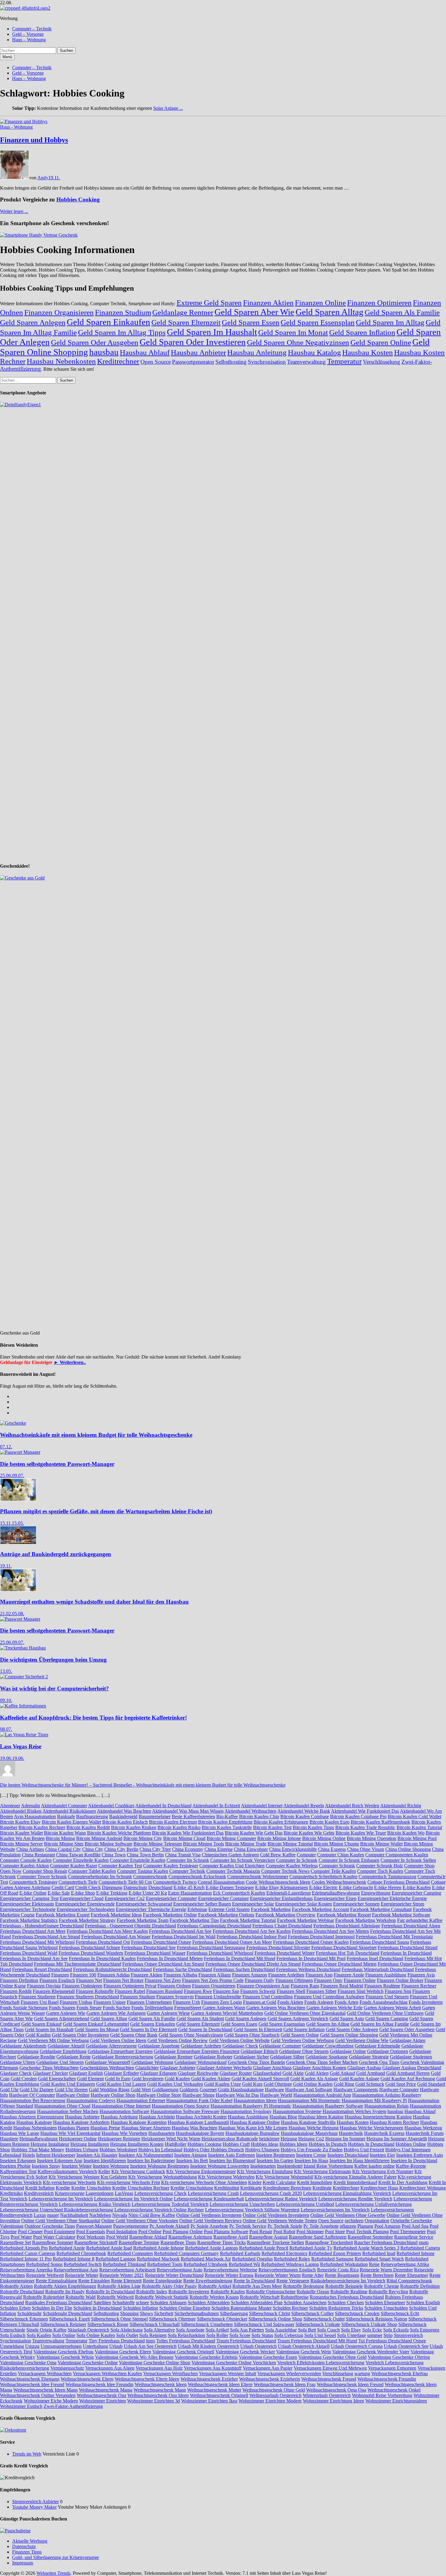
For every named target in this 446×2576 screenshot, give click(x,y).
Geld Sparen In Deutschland (205, 2029)
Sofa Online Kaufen (96, 2335)
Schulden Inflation (140, 2308)
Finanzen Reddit (16, 1991)
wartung (362, 2373)
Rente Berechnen (377, 2275)
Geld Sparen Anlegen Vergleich (298, 2019)
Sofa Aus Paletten (247, 2330)
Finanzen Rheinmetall (54, 1991)
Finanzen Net (89, 1980)
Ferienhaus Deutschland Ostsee (161, 1942)
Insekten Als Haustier (97, 2155)
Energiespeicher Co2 (125, 1898)
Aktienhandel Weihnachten (250, 1811)
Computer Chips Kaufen (341, 1855)
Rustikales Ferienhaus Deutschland (59, 2303)
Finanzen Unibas (76, 2002)
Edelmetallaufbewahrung (336, 1893)
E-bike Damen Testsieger (230, 1887)
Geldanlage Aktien (407, 2040)
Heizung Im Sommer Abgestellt (397, 2139)
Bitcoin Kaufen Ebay (20, 1822)
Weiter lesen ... (14, 211)
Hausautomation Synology (246, 2111)
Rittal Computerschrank (409, 2281)
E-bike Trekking (112, 1893)
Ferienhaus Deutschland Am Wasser (116, 1937)
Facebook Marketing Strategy (87, 1920)
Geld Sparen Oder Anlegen (352, 2029)
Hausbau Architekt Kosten (201, 2117)
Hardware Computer (399, 2090)
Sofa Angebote (190, 2330)
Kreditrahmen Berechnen (287, 2188)
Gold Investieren (148, 2079)
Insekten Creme (311, 2155)
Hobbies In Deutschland (371, 2144)
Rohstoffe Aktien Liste (119, 2286)
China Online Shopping (408, 1849)
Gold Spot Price (401, 2084)
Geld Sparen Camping (387, 2019)
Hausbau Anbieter (198, 352)
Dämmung (112, 1887)
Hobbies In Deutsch (328, 2144)
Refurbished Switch (83, 2264)
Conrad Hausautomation (221, 1882)
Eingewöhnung (376, 1893)
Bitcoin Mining (60, 1838)
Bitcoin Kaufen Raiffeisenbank (380, 1822)
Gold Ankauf (342, 2073)
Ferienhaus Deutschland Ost (103, 1942)
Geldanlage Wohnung (152, 2062)
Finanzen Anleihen (286, 1975)
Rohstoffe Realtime (349, 2292)
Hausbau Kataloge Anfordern (81, 2122)
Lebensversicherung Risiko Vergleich (95, 2204)
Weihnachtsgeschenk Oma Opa (336, 2390)
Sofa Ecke (372, 2330)
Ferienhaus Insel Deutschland (375, 1958)
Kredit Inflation (40, 2188)
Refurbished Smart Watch (379, 2259)
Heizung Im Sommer (345, 2139)
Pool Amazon (387, 2226)
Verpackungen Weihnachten (45, 2373)
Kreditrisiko (11, 2193)
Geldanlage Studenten (411, 2057)
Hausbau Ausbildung (248, 2117)
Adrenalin (30, 1806)
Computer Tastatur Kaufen (143, 1871)
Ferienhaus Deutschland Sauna (379, 1942)
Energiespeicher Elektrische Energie (392, 1898)
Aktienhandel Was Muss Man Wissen (188, 1811)
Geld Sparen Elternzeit (186, 322)
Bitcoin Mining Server (21, 1844)
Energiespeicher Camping (416, 1893)
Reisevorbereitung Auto (180, 2270)
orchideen (354, 2221)
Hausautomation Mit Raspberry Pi (374, 2100)
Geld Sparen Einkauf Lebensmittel (96, 2024)
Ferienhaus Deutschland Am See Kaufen (252, 1931)
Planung (365, 2226)
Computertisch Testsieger (33, 1882)
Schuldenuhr (29, 2313)
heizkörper (269, 2139)
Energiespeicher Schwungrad (144, 1904)
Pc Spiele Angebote (209, 2226)
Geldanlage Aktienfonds (23, 2046)
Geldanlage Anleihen (201, 2046)
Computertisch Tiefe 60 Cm (125, 1882)
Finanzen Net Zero (163, 1980)
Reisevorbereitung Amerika (26, 2270)
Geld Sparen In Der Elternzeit (148, 2029)
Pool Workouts (91, 2237)
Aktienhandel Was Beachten (124, 1811)
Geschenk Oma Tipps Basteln (256, 2062)
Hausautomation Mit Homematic (309, 2100)
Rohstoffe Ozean (313, 2292)
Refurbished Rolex (292, 2259)
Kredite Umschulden (91, 2188)
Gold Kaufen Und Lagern (121, 2084)
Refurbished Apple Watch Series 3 (366, 2248)
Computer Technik (187, 1871)
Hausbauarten (162, 2133)
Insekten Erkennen (18, 2161)
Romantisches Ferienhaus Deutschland (347, 2297)
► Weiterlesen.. (70, 1362)
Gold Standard (431, 2084)
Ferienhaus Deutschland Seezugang (211, 1948)
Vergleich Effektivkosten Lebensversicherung (321, 2363)
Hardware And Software (309, 2090)
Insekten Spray (46, 2166)
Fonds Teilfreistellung (152, 2008)
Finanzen (60, 1975)
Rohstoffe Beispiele (344, 2286)
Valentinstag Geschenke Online (88, 2363)
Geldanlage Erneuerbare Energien (120, 2051)
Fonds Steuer (89, 2008)
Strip (388, 2335)
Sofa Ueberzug (289, 2335)
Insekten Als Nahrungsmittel (146, 2155)
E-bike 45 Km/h (189, 1887)
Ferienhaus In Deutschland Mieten (170, 1958)
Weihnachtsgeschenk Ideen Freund (350, 2384)
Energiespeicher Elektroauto (27, 1904)
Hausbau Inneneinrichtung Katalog (378, 2117)
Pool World (117, 2237)
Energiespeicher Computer (171, 1898)
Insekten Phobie (15, 2166)
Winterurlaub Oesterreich (327, 2395)
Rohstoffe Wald (81, 2297)
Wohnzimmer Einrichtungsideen (396, 2401)
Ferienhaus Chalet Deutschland (282, 1926)
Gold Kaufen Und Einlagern (68, 2084)
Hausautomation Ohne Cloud (62, 2106)
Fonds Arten (346, 2002)
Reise (374, 2264)
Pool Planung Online (183, 2232)
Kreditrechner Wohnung (422, 2188)
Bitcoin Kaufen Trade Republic (365, 1827)
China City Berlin (121, 1849)
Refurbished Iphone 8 (74, 2259)
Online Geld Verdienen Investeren (209, 2215)
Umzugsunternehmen (61, 2346)
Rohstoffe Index (152, 2292)
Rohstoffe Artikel (215, 2286)
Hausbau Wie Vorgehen (124, 2133)
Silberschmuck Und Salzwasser (264, 2324)
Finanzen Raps (305, 1986)
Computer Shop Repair (45, 1871)
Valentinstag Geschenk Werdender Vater (371, 2352)
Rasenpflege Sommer (53, 2242)
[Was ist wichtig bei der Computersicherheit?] (24, 1677)
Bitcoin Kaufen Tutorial (419, 1827)
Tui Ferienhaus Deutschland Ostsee (392, 2341)
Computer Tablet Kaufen (92, 1871)
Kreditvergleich (39, 2193)
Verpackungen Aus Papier (268, 2368)
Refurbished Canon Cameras (28, 2253)
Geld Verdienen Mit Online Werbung (53, 2040)
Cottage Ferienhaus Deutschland (399, 1882)
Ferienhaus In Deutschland (406, 1953)
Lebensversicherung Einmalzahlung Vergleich (347, 2193)
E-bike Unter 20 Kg (148, 1893)
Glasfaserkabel (267, 2073)
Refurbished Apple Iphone (159, 2248)
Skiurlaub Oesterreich (88, 2330)
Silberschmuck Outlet (324, 2319)
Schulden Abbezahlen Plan (257, 2303)
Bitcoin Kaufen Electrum (173, 1822)
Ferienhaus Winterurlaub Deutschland (378, 1969)
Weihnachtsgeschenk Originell (219, 2395)
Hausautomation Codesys (91, 2100)
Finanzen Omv (328, 1980)
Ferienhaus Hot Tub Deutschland (348, 1953)
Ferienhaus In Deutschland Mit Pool (311, 1958)
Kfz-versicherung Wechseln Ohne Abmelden (204, 2182)
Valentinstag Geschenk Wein (304, 2352)
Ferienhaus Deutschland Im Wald (184, 1937)
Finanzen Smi (398, 1991)
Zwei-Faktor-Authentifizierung (73, 2406)
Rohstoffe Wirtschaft (260, 2297)
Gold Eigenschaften (57, 2079)
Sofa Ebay (351, 2330)
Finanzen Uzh (186, 2002)
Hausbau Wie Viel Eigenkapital (70, 2133)
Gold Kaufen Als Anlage (314, 2079)
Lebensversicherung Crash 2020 (271, 2193)
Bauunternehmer (155, 1816)
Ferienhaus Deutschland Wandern (91, 1953)
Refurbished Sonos (44, 2264)
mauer (53, 2215)
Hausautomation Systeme (297, 2111)
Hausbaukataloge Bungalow (253, 2133)
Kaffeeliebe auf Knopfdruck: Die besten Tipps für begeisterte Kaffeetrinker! (93, 1718)
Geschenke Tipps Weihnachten (49, 2068)
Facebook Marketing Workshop (366, 1920)
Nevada (120, 2215)
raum (424, 2242)
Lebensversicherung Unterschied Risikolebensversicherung (57, 2210)
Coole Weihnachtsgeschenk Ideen (278, 1882)
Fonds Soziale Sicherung (24, 2008)
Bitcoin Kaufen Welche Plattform (119, 1833)
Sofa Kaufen (39, 2335)
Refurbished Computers (130, 2253)
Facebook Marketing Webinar (306, 1920)
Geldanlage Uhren (18, 2062)
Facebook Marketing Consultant (381, 1909)
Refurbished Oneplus (252, 2259)
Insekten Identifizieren (105, 2161)
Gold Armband (371, 2073)
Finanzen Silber (321, 1991)
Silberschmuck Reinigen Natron (377, 2319)
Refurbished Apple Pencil (264, 2248)
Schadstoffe (123, 2303)
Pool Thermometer (408, 2232)
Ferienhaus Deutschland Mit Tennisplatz (394, 1937)
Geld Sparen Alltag (329, 312)
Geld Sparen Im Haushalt (212, 332)
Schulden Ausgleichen (305, 2303)
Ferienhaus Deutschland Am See (180, 1931)
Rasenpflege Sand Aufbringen (318, 2237)
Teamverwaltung (306, 362)
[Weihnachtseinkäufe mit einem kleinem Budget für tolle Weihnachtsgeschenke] (13, 1423)
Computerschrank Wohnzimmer (258, 1877)
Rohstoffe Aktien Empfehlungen (65, 2286)
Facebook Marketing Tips (194, 1920)
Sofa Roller (217, 2335)
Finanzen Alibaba (180, 1975)
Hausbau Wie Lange (20, 2133)
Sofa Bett (307, 2330)
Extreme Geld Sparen (209, 303)
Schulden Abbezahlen (209, 2303)
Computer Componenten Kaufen (397, 1855)
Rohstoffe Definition (420, 2286)
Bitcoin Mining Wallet (381, 1844)
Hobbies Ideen (293, 2144)
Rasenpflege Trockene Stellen (275, 2242)
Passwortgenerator (193, 362)
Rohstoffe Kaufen (228, 2292)
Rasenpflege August (268, 2237)
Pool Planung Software (226, 2232)
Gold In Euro (118, 2079)
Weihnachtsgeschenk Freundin (387, 2379)
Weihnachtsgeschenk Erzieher (209, 2379)
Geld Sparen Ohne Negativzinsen (298, 342)
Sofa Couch (328, 2330)
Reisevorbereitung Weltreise (230, 2270)
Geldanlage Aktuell (66, 2046)
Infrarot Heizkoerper (56, 2155)
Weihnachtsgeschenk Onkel (394, 2390)
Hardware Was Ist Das (237, 2095)
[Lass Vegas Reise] (24, 1735)
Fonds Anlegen (319, 2002)
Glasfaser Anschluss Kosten (319, 2068)
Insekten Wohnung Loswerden (220, 2166)
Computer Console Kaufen (26, 1860)
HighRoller (176, 2144)
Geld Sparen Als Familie (402, 312)
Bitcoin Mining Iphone (279, 1838)
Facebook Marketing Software (401, 1915)
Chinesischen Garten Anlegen (230, 1855)
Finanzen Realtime (382, 1986)
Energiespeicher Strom (402, 1904)
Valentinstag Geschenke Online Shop (155, 2363)
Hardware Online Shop (113, 2095)
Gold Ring (344, 2084)
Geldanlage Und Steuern (60, 2062)
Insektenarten (263, 2166)
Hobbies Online (411, 2144)
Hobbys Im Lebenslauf (160, 2150)
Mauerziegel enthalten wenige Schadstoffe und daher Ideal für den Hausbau (94, 1602)
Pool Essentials (91, 2232)
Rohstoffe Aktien (16, 2286)
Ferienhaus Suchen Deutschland (244, 1969)
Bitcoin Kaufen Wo (406, 1833)
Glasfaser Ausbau (364, 2068)
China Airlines (30, 1849)
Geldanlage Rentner (183, 312)
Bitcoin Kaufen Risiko (179, 1827)
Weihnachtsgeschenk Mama (106, 2390)
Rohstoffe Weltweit (115, 2297)
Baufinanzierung (92, 1816)
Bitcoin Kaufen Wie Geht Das (254, 1833)
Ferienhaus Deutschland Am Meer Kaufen (107, 1931)
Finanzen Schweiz (258, 1991)
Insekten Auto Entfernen (231, 2155)
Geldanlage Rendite (36, 2057)
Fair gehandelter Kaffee (420, 1920)
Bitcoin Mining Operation (372, 1838)
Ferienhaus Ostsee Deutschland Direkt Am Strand (253, 1964)
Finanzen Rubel (130, 1991)
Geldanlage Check (240, 2046)
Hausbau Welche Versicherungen (372, 2128)
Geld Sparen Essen (251, 322)
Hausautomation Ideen (255, 2100)
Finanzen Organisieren (59, 312)
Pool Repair (261, 2232)
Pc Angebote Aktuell (169, 2226)
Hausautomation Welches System (354, 2111)
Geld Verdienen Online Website (239, 2040)
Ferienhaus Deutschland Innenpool (321, 1937)
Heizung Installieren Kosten (137, 2144)
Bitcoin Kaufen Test (272, 1827)
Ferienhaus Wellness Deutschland (308, 1969)
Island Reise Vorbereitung (328, 2166)
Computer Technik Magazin (233, 1871)
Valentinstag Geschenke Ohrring (399, 2357)
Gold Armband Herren (408, 2073)
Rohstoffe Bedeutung (304, 2286)
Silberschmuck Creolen (357, 2313)
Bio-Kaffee (227, 1816)
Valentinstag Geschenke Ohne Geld (332, 2357)
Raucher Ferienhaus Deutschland (386, 2242)
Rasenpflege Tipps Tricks (221, 2242)
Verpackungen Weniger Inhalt (228, 2373)
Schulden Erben (15, 2308)
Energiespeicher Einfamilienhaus (281, 1898)
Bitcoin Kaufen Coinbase (305, 1816)
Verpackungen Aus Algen (110, 2368)
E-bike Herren (388, 1887)
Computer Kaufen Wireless (292, 1866)
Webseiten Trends (53, 2573)
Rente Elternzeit (126, 2281)
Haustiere (9, 2139)
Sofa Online (64, 2335)
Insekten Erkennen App (60, 2161)
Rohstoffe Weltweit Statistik (162, 2297)
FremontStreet (188, 2008)
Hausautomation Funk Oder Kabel (199, 2100)
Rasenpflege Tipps (178, 2242)
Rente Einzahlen (94, 2281)
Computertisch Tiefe (78, 1882)
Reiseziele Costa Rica (338, 2270)
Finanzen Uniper (110, 2002)
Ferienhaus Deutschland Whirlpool (220, 1953)
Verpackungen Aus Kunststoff (213, 2368)
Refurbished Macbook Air (206, 2259)
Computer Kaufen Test (120, 1866)
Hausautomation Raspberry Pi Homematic (251, 2106)
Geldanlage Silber (287, 2057)
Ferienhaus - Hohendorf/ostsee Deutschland (42, 1926)
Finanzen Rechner (419, 1986)
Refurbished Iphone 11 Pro (26, 2259)
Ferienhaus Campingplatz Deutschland (214, 1926)
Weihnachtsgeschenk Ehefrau (400, 2373)
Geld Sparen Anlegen (33, 322)
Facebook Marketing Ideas (116, 1915)
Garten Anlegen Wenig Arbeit (392, 2008)
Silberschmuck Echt (400, 2313)
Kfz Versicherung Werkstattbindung (163, 2177)
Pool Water (21, 2237)
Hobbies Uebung (82, 2150)
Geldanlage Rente (74, 2057)
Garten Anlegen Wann (224, 2008)
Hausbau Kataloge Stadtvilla (308, 2122)
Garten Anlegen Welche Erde (334, 2008)
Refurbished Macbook (158, 2259)
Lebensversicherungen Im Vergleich (335, 2210)
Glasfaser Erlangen (158, 2073)
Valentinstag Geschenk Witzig (65, 2357)
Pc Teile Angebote (321, 2226)
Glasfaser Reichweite (198, 2073)
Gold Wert (141, 2090)
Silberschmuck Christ (270, 2313)
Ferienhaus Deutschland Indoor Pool (252, 1937)
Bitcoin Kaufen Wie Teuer (361, 1833)
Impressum (23, 2563)
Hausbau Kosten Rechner (394, 2122)
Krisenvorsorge (70, 2193)
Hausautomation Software (124, 2111)
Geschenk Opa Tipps (379, 2062)
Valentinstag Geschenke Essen (268, 2357)
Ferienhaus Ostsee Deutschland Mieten (339, 1964)
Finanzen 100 (83, 1975)
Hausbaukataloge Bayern (200, 2133)
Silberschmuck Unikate (318, 2324)
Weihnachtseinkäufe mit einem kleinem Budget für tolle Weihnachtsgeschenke (96, 1435)
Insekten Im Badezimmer (151, 2161)
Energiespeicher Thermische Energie (151, 1909)
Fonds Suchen (117, 2008)
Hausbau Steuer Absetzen (146, 2128)
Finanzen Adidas (113, 1975)
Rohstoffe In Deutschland (110, 2292)
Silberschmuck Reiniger (63, 2324)
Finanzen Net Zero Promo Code (213, 1980)
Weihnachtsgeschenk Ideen (161, 2384)
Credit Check (88, 1887)
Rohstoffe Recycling (388, 2292)
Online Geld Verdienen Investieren (276, 2215)
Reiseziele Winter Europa (229, 2275)
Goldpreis (189, 2090)
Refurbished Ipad (379, 2253)
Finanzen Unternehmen (149, 2002)
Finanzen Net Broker (123, 1980)
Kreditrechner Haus (379, 2188)
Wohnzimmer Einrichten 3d (154, 2401)
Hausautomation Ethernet (141, 2100)
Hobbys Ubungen (262, 2150)
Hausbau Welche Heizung (314, 2128)
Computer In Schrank (297, 1860)
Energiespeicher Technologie (28, 1909)
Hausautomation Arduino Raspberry (387, 2095)
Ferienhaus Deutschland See (149, 1948)
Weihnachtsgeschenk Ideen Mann (46, 2390)
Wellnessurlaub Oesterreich (275, 2395)
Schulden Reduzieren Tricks (336, 2308)
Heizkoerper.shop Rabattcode (230, 2139)
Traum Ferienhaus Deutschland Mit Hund (317, 2341)
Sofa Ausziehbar (281, 2330)
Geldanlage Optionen (388, 2051)
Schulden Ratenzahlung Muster (242, 2308)
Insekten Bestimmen (275, 2155)
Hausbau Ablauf (145, 352)
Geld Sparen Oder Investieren (193, 342)
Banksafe (66, 1816)
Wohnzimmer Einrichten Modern (270, 2401)
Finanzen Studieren (37, 1997)
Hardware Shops (198, 2095)
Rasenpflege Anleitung (190, 2237)
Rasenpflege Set (15, 2242)
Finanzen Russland (164, 1991)
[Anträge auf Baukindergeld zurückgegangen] (18, 1543)
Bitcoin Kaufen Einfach (125, 1822)
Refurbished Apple (67, 2248)
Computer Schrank (337, 1866)
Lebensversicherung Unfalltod (305, 2204)
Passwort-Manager (94, 2226)
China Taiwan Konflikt (78, 1855)
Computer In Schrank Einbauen (349, 1860)
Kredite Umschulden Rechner (141, 2188)
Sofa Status (262, 2335)
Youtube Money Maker (34, 2507)
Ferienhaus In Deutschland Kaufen (102, 1958)
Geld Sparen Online (381, 342)
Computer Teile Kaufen (333, 1871)
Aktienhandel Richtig (401, 1806)
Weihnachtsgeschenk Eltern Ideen (147, 2379)
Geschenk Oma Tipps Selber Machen (322, 2062)
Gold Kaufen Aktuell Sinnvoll (260, 2079)
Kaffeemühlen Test (18, 2171)
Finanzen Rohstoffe (95, 1991)
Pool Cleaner (30, 2232)
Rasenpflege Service (414, 2237)
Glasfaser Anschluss (272, 2068)
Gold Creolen (24, 2079)
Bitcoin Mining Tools (203, 1844)
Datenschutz (135, 1887)
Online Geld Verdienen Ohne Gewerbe (348, 2215)
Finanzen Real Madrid (342, 1986)
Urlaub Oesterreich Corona (357, 2346)
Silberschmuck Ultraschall (155, 2324)
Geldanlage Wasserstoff (108, 2062)
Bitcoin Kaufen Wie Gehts (309, 1833)
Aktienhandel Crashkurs (111, 1806)
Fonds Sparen (62, 2008)
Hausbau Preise (105, 2128)
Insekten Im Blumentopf (232, 2161)
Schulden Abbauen (168, 2303)
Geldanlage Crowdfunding (328, 2046)
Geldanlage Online (348, 2051)
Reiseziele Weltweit (45, 2275)
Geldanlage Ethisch (259, 2051)
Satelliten (102, 2303)
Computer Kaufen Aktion (24, 1866)
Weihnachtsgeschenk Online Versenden (38, 2395)
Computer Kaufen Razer (74, 1866)
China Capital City (63, 1849)
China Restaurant (38, 1855)
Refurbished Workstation (344, 2264)
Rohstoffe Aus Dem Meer (257, 2286)
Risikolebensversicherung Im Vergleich (348, 2281)
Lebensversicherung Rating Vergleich (281, 2199)
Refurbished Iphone (416, 2253)
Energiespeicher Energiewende (85, 1904)
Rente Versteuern (293, 2281)
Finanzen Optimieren (379, 303)
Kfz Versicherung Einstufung (265, 2171)
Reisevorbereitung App (76, 2270)
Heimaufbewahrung (39, 2139)
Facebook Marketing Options (226, 1915)
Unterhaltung (95, 2346)
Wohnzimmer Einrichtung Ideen (333, 2401)
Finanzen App (319, 1975)
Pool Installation (122, 2232)
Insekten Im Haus (311, 2161)
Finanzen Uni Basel (40, 2002)
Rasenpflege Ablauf (148, 2237)
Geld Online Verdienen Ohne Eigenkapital (305, 2013)
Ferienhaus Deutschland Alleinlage (347, 1926)
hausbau (104, 352)
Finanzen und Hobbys (34, 140)
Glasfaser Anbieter (178, 2068)
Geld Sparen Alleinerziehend (62, 2019)
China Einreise (219, 1849)
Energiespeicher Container (223, 1898)
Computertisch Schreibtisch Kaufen (323, 1877)
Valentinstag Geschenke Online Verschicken (234, 2363)
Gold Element (90, 2079)
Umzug (32, 2346)
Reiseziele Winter (82, 2275)
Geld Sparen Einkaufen (108, 322)
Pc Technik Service (248, 2226)
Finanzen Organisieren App (263, 1986)
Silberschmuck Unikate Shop (369, 2324)
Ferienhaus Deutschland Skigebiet (344, 1948)
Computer (306, 1855)
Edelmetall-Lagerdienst (289, 1893)
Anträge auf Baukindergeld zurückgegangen (56, 1554)
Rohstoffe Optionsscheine (271, 2292)
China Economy (188, 1849)
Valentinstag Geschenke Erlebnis (206, 2357)
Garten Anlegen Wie (66, 2013)
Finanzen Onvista (44, 1986)
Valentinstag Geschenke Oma (28, 2363)
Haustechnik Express (384, 2133)
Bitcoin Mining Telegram (158, 1844)
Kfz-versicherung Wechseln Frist (128, 2182)
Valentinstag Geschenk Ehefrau (63, 2352)
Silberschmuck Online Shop (275, 2319)
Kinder (255, 2182)
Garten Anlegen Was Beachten (276, 2008)
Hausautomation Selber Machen (68, 2111)
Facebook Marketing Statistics (29, 1920)
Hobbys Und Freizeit (364, 2150)
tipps (150, 2341)
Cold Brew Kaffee (278, 1855)
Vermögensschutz (67, 2368)
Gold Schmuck (370, 2084)
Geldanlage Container (280, 2046)
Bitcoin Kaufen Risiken (134, 1827)
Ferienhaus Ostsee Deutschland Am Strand (163, 1964)
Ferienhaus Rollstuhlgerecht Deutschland (112, 1969)
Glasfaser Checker (50, 2073)
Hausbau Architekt (157, 2117)
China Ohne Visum (366, 1849)
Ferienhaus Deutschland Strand (408, 1948)
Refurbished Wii (244, 2264)
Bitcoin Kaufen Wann (65, 1833)
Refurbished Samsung (332, 2259)
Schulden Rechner (290, 2308)
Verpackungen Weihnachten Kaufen (107, 2373)
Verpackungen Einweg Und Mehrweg (330, 2368)
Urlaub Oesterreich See (406, 2346)
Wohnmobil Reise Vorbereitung (382, 2395)
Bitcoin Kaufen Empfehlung (225, 1822)
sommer (375, 2335)
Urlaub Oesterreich (258, 2346)
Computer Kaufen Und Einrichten (232, 1866)
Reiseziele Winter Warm (278, 2275)
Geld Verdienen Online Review (178, 2040)
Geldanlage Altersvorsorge (111, 2046)
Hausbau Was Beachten (194, 2128)
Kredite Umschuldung (192, 2188)
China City (93, 1849)
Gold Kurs (252, 2084)
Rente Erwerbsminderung (208, 2281)
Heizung (289, 2139)
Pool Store (335, 2232)
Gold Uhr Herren (71, 2090)
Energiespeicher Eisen (335, 1898)
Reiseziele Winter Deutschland (174, 2275)
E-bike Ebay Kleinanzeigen (282, 1887)
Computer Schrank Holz (380, 1866)
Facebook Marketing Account (320, 1909)
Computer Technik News (285, 1871)
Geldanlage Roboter (213, 2057)
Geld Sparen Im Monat (293, 332)
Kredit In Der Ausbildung (403, 2182)
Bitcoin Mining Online (324, 1838)
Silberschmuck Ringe (108, 2324)
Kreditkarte (251, 2188)
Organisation (377, 2221)
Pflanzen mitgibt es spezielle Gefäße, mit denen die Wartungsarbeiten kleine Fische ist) (106, 1511)
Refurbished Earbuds (240, 2253)
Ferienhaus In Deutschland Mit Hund (240, 1958)
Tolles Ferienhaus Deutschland (186, 2341)
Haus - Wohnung (16, 127)
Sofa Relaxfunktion (186, 2335)
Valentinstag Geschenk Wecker (245, 2352)
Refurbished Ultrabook (206, 2264)
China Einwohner (251, 1849)
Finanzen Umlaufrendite (218, 1997)
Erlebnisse (197, 1909)
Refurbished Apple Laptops (211, 2248)
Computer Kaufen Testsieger (171, 1866)
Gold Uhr (9, 2090)
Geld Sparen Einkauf (41, 2024)
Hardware (274, 2090)
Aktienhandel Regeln (304, 1806)
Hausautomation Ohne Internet (121, 2106)
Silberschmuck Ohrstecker (222, 2319)
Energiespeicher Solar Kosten (304, 1904)
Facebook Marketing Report (344, 1915)
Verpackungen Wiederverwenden (289, 2373)
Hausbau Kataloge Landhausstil (198, 2122)
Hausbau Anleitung (257, 352)
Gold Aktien (317, 2073)
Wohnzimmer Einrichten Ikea (209, 2401)
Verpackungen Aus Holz (159, 2368)
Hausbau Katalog (314, 352)
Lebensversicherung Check (160, 2193)
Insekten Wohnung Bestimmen (160, 2166)
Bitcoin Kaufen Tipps (313, 1827)
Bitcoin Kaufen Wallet (21, 1833)
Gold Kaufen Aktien (211, 2079)
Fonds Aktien (290, 2002)
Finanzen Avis (421, 1975)
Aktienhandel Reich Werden (352, 1806)
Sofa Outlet (127, 2335)
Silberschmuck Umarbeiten (207, 2324)
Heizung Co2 (311, 2139)
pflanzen (348, 2226)
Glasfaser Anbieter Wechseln (224, 2068)
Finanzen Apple (349, 1975)
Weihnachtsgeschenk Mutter (214, 2390)
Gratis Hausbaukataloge (241, 2090)
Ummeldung (12, 2346)
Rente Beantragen (342, 2275)
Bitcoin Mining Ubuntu (336, 1844)
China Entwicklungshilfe (293, 1849)
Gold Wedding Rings (109, 2090)
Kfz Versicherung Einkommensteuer (201, 2171)
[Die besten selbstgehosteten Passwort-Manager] (20, 1452)
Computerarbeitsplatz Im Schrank (100, 1877)
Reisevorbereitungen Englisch (287, 2270)
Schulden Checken (346, 2303)
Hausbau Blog (283, 2117)
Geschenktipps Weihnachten (107, 2068)
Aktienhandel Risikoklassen (69, 1811)
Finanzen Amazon (250, 1975)
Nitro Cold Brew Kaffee (152, 2215)
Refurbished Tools (165, 2264)
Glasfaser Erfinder (122, 2073)
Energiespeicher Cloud (82, 1898)
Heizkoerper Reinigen (119, 2139)
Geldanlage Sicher (251, 2057)
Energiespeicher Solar (253, 1904)
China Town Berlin (145, 1855)
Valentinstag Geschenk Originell (183, 2352)
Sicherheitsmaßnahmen (197, 2313)
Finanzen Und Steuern (387, 1997)
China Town (114, 1855)
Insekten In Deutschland (414, 2161)
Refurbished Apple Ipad (109, 2248)
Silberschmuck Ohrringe (172, 2319)
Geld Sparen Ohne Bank (134, 2035)
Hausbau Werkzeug (423, 2128)
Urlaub (116, 2346)
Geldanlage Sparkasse (327, 2057)
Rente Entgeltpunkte (162, 2281)
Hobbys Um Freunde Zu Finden (312, 2150)
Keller (104, 2171)
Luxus (40, 2215)
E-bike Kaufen (417, 1887)
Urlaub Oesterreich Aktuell (304, 2346)
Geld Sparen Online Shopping (349, 2035)
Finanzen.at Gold (260, 2002)
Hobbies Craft (236, 2144)
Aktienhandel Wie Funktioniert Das (365, 1811)
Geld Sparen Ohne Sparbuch (252, 2035)
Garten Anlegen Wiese (168, 2013)
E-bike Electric (323, 1887)
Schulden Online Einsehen (185, 2308)
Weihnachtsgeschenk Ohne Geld (274, 2390)
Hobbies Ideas (265, 2144)
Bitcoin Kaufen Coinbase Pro (358, 1816)
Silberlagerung (234, 2313)
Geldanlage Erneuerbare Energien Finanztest (197, 2051)
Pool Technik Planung (367, 2232)
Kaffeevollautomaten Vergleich (67, 2171)
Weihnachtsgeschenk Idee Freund (32, 2384)
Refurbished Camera (420, 2248)
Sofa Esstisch (13, 2335)
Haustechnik (351, 2133)
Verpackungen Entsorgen (392, 2368)
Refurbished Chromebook (81, 2253)
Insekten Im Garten (275, 2161)
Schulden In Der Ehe (52, 2308)
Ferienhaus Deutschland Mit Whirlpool (37, 1942)
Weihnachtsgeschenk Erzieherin (270, 2379)
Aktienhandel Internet (262, 1806)
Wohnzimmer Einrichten (103, 2401)
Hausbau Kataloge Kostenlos (139, 2122)
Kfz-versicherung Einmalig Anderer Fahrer (355, 2177)
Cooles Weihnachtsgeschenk (339, 1882)
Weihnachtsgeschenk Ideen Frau (285, 2384)
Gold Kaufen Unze (223, 2084)
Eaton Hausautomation (190, 1893)
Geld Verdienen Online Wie (362, 2040)
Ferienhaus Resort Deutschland (42, 1969)
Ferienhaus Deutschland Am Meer (33, 1931)
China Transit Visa (183, 1855)
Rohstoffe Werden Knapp (214, 2297)
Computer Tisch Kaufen (380, 1871)
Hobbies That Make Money (38, 2150)
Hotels (29, 2155)
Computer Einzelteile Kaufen (81, 1860)
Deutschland (160, 1887)
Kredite (63, 2188)
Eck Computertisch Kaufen (239, 1893)
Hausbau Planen (74, 2128)
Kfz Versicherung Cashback (138, 2171)
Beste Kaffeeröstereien (193, 1816)
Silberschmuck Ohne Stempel (119, 2319)
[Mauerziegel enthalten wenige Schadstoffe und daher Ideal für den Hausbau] (18, 1590)
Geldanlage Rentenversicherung (123, 2057)
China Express (332, 1849)
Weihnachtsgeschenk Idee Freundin (100, 2384)
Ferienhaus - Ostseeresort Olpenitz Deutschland (130, 1926)
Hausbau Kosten (368, 352)
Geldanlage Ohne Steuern (304, 2051)
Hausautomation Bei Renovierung (33, 2100)
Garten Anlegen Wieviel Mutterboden (227, 2013)
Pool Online (150, 2232)
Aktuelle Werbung (30, 2541)
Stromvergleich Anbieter (35, 2502)
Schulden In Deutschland (98, 2308)
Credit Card (63, 1887)
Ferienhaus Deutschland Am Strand (46, 1937)
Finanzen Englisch (57, 1980)
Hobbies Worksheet (118, 2150)
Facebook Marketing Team (143, 1920)
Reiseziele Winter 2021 (122, 2275)
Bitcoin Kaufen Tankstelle (227, 1827)
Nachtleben (100, 2215)
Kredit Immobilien (315, 2182)
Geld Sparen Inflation (362, 332)
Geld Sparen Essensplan (318, 322)
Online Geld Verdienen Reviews (210, 2221)
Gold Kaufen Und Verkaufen (175, 2084)
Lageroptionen (100, 2193)
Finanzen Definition (19, 1980)
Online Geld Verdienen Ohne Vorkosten (140, 2221)
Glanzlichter (147, 2068)
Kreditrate (322, 2188)
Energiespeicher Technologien (86, 1909)
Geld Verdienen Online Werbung (302, 2040)
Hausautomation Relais (387, 2106)
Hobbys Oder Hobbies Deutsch (214, 2150)
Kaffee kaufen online (375, 2166)
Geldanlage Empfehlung (63, 2051)
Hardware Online (73, 2095)
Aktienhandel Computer (64, 1806)
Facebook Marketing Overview (286, 1915)
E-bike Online (33, 1893)
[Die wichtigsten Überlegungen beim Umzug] (23, 1648)
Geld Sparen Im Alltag (390, 322)
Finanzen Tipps (27, 2552)
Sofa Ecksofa (396, 2330)
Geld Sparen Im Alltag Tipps (122, 332)
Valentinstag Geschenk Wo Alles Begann (134, 2357)
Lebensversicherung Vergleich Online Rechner (159, 2210)
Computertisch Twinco (175, 1882)
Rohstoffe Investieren (189, 2292)
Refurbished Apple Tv (311, 2248)
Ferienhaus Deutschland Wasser (155, 1953)
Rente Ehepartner (411, 2275)
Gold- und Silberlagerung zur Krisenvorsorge (56, 2557)
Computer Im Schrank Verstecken (243, 1860)
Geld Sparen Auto (347, 2019)
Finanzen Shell (291, 1991)
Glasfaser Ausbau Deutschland (412, 2068)
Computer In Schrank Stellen (408, 1860)
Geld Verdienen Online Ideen (118, 2040)
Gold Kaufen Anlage (359, 2079)
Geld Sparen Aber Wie (254, 312)
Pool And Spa (415, 2226)
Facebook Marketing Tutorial (248, 1920)
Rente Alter (313, 2275)
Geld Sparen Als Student (200, 2019)
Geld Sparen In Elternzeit (258, 2029)
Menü (7, 57)
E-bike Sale (59, 1893)
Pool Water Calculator (54, 2237)
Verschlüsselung (382, 362)
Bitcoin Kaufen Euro (329, 1822)
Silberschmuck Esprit (69, 2319)
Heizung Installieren (90, 2144)
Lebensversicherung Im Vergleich (61, 2199)
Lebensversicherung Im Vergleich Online (133, 2199)
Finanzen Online (320, 303)
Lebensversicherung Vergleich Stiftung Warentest (252, 2210)
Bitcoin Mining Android (99, 1838)
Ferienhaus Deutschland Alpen (411, 1926)
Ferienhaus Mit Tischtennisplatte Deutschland (78, 1964)
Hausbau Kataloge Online (255, 2122)
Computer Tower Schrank (42, 1877)
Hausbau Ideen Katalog (321, 2117)
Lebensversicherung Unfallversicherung (373, 2204)
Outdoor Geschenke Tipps (50, 2226)
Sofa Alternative (159, 2330)
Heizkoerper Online (78, 2139)
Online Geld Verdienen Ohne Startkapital (61, 2221)
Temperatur (344, 361)
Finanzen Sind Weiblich (361, 1991)
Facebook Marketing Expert (63, 1915)
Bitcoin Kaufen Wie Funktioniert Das (188, 1833)
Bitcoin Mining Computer (231, 1838)
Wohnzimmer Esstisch (21, 2406)
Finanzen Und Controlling (268, 1997)
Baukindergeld (123, 1816)
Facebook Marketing (271, 1909)
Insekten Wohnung (111, 2166)
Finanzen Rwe (198, 1991)
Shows (146, 2313)
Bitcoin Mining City (143, 1838)
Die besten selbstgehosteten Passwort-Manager (57, 1464)
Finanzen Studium (123, 312)
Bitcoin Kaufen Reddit (88, 1827)
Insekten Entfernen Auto (420, 2155)
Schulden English (423, 2303)
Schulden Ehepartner (385, 2303)
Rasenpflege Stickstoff (96, 2242)
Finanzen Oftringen (294, 1980)
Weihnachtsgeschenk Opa (101, 2395)
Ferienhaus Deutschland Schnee (90, 1948)
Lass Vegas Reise (21, 1746)
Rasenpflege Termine (139, 2242)
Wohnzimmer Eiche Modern (51, 2401)
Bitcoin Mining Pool (417, 1838)
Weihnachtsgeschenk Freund (329, 2379)
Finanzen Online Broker (400, 1980)
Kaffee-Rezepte (411, 2166)
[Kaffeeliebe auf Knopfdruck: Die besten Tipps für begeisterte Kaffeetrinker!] (23, 1706)
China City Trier (155, 1849)
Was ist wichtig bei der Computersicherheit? (54, 1688)
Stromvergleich (408, 2335)
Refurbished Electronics (284, 2253)
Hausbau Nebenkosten (61, 361)
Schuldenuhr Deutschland (68, 2313)
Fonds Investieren (426, 2002)
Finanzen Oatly (260, 1980)
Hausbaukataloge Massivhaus (309, 2133)
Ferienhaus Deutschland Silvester (278, 1948)
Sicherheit (164, 2313)
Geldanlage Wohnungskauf (201, 2062)
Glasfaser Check (16, 2073)
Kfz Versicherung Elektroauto (323, 2171)
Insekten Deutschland (348, 2155)
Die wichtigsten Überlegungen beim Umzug (53, 1660)
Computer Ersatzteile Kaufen (138, 1860)
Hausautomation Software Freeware (185, 2111)
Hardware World (276, 2095)
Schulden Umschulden (386, 2308)
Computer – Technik (32, 29)
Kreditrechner (118, 361)
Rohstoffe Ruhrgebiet (44, 2297)
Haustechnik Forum (425, 2133)
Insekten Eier (382, 2155)
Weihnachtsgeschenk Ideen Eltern (220, 2384)
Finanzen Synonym (175, 1997)
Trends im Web (27, 2454)
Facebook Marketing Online (170, 1915)
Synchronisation (267, 362)
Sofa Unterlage (351, 2335)
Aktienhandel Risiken (21, 1811)
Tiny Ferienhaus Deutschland (117, 2341)
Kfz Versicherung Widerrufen (226, 2177)
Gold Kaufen (177, 2079)
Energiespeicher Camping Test (29, 1898)
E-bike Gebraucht (356, 1887)
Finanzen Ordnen (174, 1986)
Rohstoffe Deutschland (22, 2292)
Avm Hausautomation (35, 1816)
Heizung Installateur (50, 2144)
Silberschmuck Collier (313, 2313)
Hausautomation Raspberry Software (328, 2106)
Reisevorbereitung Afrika (405, 2264)
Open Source (156, 362)
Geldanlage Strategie (369, 2057)
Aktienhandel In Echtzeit (216, 1806)
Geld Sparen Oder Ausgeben (95, 342)
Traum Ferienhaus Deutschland (246, 2341)
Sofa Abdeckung (127, 2330)
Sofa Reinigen (153, 2335)
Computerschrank (150, 1877)
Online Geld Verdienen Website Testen (280, 2221)
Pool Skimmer (310, 2232)
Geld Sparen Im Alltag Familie (380, 2024)
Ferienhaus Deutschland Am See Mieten (330, 1931)
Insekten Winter (77, 2166)
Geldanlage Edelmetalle (377, 2046)
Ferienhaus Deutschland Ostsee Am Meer (232, 1942)
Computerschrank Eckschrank (197, 1877)
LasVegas (124, 2193)
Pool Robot (284, 2232)
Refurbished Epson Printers (335, 2253)
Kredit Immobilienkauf (355, 2182)
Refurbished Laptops (116, 2259)
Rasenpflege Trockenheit (329, 2242)
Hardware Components (356, 2090)
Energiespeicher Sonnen (356, 1904)
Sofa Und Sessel (320, 2335)
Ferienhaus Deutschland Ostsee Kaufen (311, 1942)
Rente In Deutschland (254, 2281)
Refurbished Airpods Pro (24, 2248)
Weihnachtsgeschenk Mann (160, 2390)
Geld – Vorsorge (28, 34)
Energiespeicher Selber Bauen (202, 1904)
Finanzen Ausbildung (386, 1975)
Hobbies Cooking (78, 199)
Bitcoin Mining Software (108, 1844)
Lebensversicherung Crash (213, 2193)
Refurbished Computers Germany (186, 2253)
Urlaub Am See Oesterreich (150, 2346)
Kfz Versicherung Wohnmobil (284, 2177)
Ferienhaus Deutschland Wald (29, 1953)
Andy (43, 178)
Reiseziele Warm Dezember (386, 2270)
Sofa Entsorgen (425, 2330)
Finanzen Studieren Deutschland (88, 1997)
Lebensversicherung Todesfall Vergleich (170, 2204)
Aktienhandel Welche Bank (304, 1811)
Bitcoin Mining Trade (246, 1844)
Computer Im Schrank (188, 1860)
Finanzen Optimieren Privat (130, 1986)
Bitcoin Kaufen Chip (259, 1816)
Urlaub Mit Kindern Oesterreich (208, 2346)
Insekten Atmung (191, 2155)
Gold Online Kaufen (313, 2084)
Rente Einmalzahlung (56, 2281)
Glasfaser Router (236, 2073)
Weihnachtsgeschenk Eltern (87, 2379)
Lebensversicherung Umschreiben (242, 2204)
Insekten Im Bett (192, 2161)
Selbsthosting (231, 362)
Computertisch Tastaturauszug (387, 1877)
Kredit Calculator (279, 2182)
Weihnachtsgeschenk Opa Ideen (158, 2395)
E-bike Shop (83, 1893)
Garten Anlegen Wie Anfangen (116, 2013)
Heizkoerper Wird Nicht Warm (171, 2139)
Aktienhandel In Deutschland (163, 1806)
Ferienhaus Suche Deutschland (182, 1969)
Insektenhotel (290, 2166)
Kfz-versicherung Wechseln (69, 2182)
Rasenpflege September (370, 2237)
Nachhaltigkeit (74, 2215)
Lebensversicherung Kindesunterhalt (209, 2199)
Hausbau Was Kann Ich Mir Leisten (253, 2128)
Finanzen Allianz (215, 1975)
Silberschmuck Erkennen (24, 2319)
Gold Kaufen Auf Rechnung (408, 2079)
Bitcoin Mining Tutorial (290, 1844)
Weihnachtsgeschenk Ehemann (30, 2379)
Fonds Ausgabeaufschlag (383, 2002)
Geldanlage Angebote (159, 2046)
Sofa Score (240, 2335)
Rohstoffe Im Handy (65, 2292)
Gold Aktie (293, 2073)
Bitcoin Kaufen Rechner (42, 1827)
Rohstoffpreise (295, 2297)
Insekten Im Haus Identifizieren (360, 2161)
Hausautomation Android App (322, 2095)
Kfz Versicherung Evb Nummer (383, 2171)
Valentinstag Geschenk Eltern (123, 2352)
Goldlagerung (165, 2090)
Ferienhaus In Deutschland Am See (34, 1958)
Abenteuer (10, 1806)
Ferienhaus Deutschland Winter (285, 1953)
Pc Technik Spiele (285, 2226)
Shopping (129, 2313)
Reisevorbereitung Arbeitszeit (127, 2270)
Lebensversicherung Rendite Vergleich (355, 2199)
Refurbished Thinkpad (124, 2264)
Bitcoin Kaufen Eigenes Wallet (71, 1822)
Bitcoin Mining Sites (64, 1844)
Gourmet (208, 2090)
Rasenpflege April (231, 2237)
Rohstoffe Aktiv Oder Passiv (169, 2286)
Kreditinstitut (227, 2188)
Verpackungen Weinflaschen (171, 2373)
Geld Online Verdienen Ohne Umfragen (385, 2013)
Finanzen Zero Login (221, 2002)
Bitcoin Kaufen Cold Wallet (414, 1816)
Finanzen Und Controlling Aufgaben (329, 1997)
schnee (142, 2303)
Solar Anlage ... (168, 108)
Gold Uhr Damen (37, 2090)
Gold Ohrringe (278, 2084)
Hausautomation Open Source (181, 2106)
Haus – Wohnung (29, 40)
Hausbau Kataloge (34, 2122)
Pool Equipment (59, 2232)
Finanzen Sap (226, 1991)
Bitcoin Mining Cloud (184, 1838)
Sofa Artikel (217, 2330)
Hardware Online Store (159, 2095)
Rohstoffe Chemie (382, 2286)
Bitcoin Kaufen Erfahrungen (281, 1822)
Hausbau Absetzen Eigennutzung (32, 2117)
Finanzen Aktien (268, 303)
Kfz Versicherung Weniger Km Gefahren (88, 2177)
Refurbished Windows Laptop (290, 2264)
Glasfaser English (86, 2073)
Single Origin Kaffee (46, 2330)
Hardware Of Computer (32, 2095)
